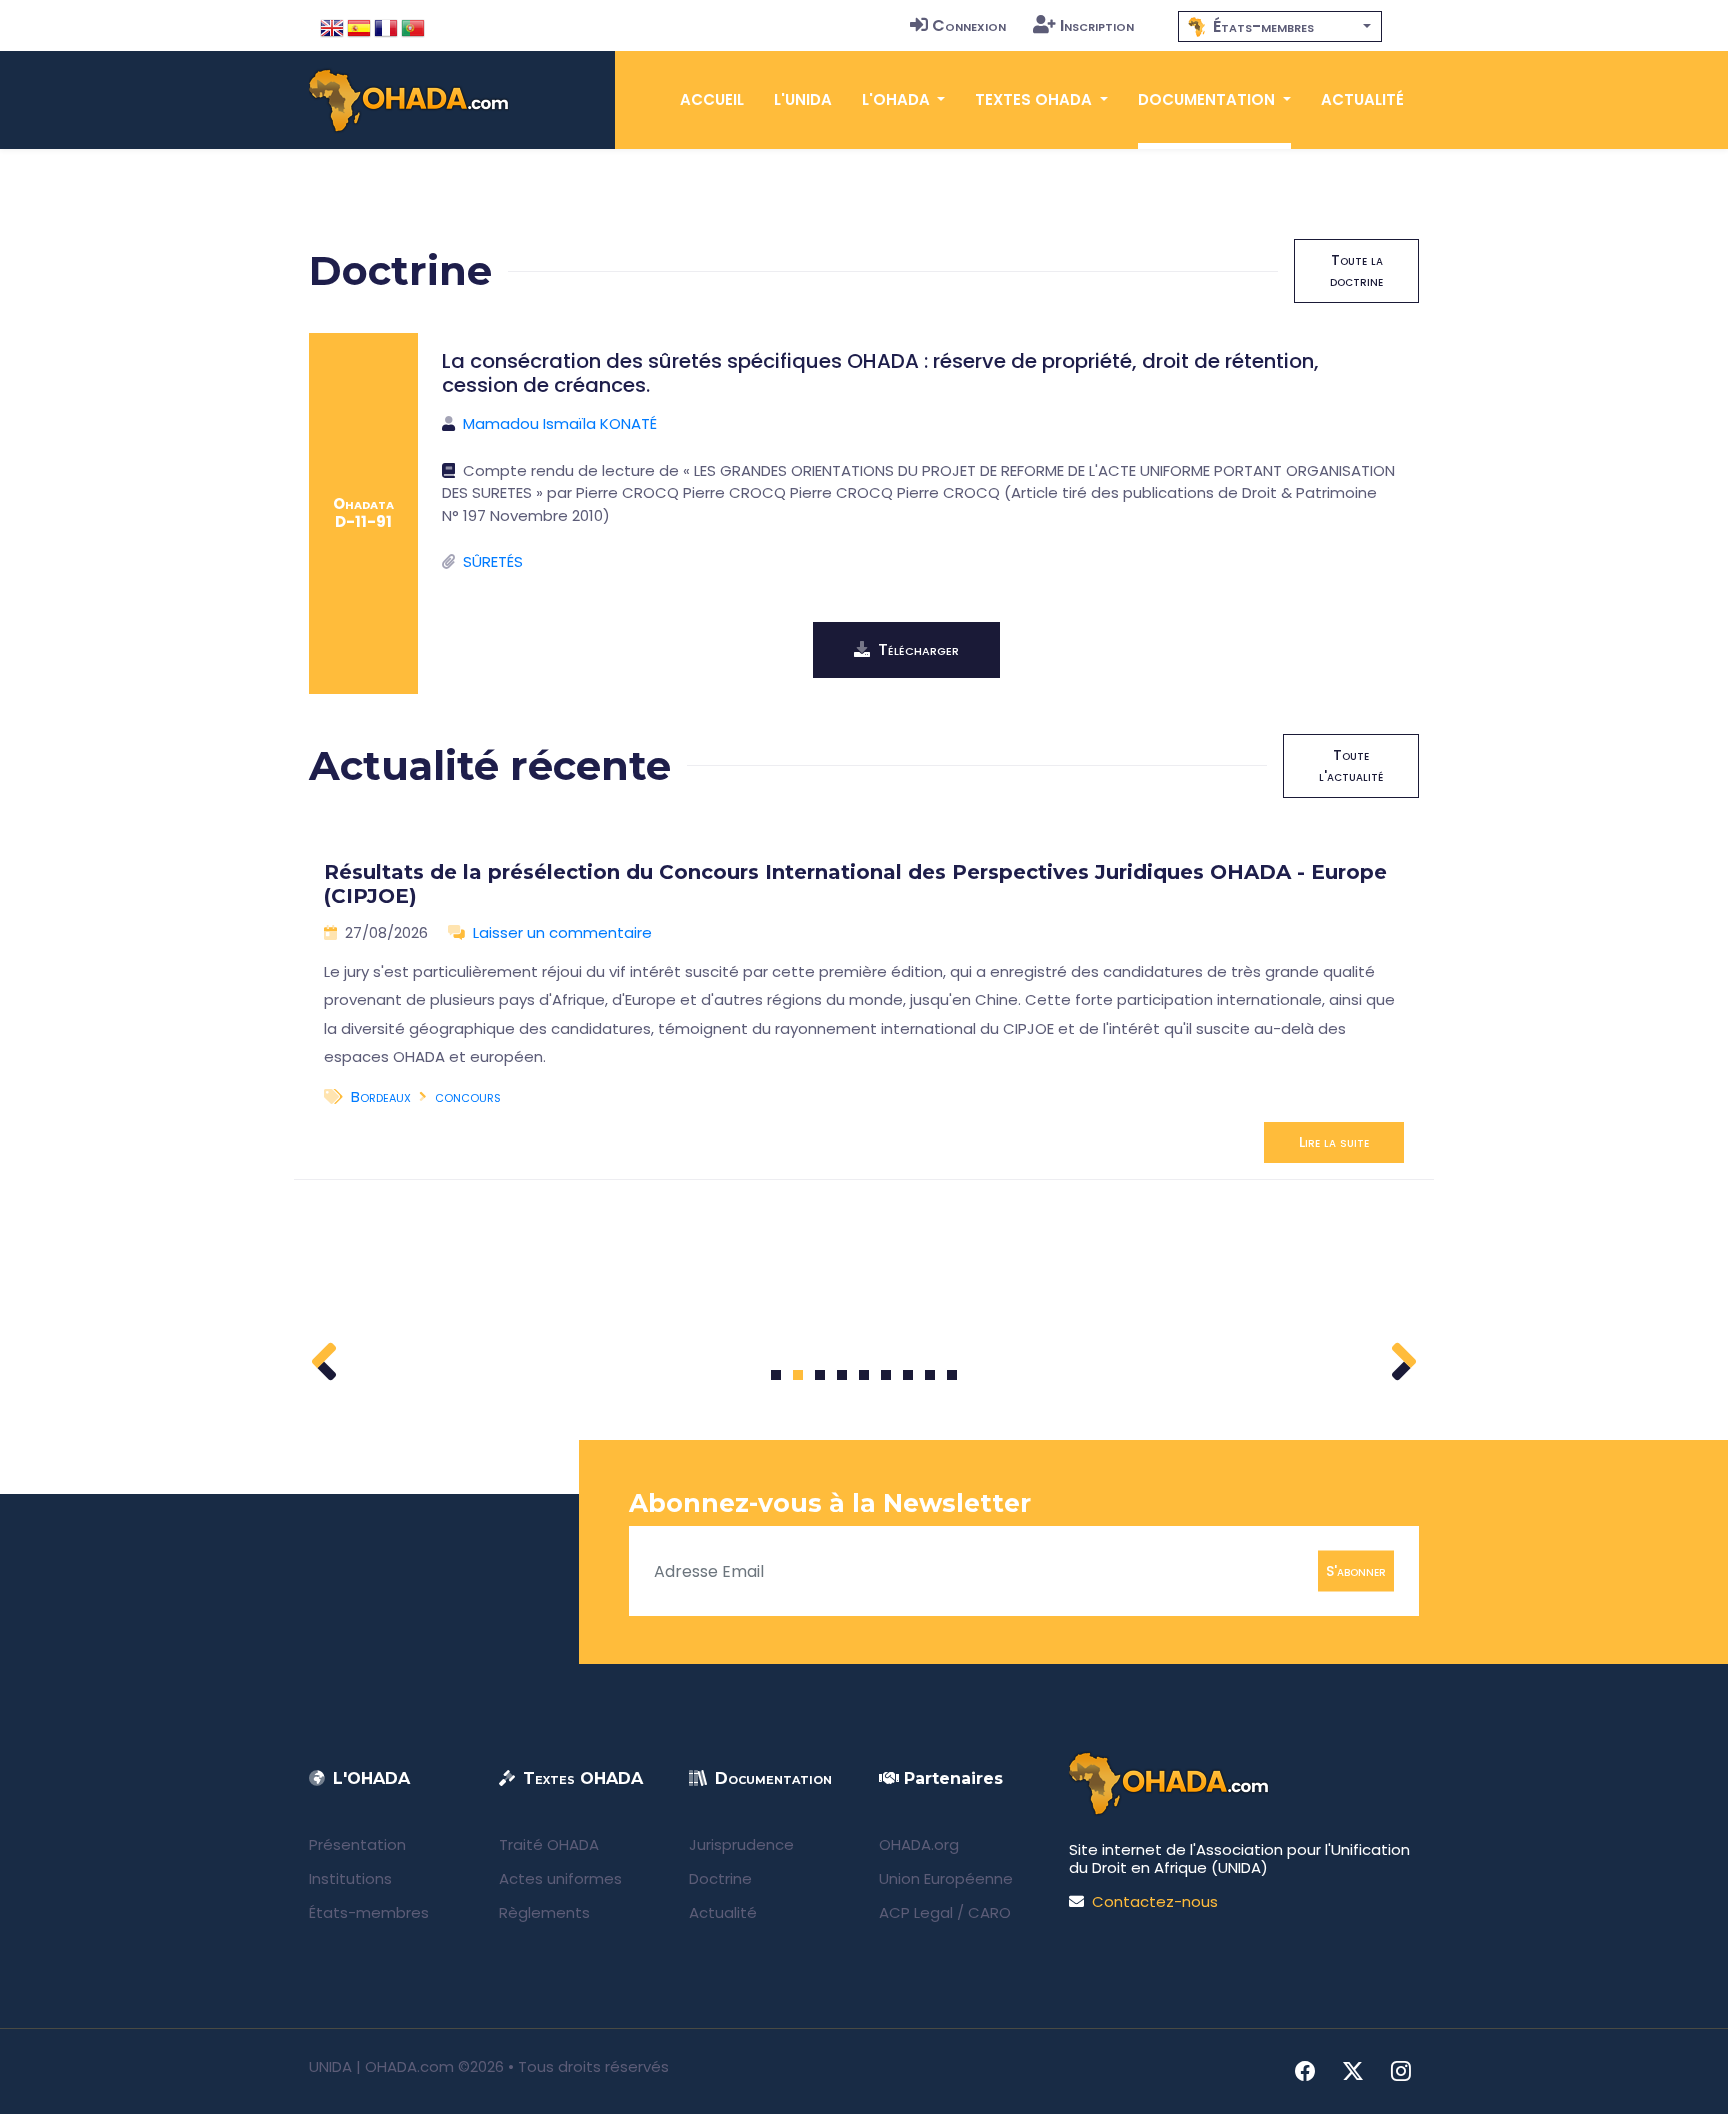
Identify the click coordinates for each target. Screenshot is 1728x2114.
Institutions (350, 1878)
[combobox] (1280, 26)
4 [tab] (842, 1375)
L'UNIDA (803, 99)
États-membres (369, 1912)
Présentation (357, 1844)
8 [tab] (930, 1375)
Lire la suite (1334, 1142)
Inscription (1097, 25)
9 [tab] (952, 1375)
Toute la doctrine (1356, 270)
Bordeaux (381, 1096)
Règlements (544, 1912)
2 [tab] (798, 1375)
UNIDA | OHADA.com (381, 2066)
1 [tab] (776, 1375)
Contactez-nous (1155, 1901)
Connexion (969, 25)
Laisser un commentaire (562, 932)
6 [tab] (886, 1375)
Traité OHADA (549, 1844)
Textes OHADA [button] (1035, 99)
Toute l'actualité (1351, 765)
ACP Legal (916, 1912)
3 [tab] (820, 1375)
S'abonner (1356, 1571)
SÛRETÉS (493, 561)
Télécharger (918, 649)
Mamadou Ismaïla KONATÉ (560, 423)
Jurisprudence (741, 1844)
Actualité (1362, 99)
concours (468, 1096)
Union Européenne (946, 1878)
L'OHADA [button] (898, 99)
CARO (989, 1912)
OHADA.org (919, 1844)
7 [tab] (908, 1375)
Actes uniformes (560, 1878)
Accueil (712, 99)
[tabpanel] (864, 1004)
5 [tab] (864, 1375)
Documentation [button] (1208, 99)
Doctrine (720, 1878)
